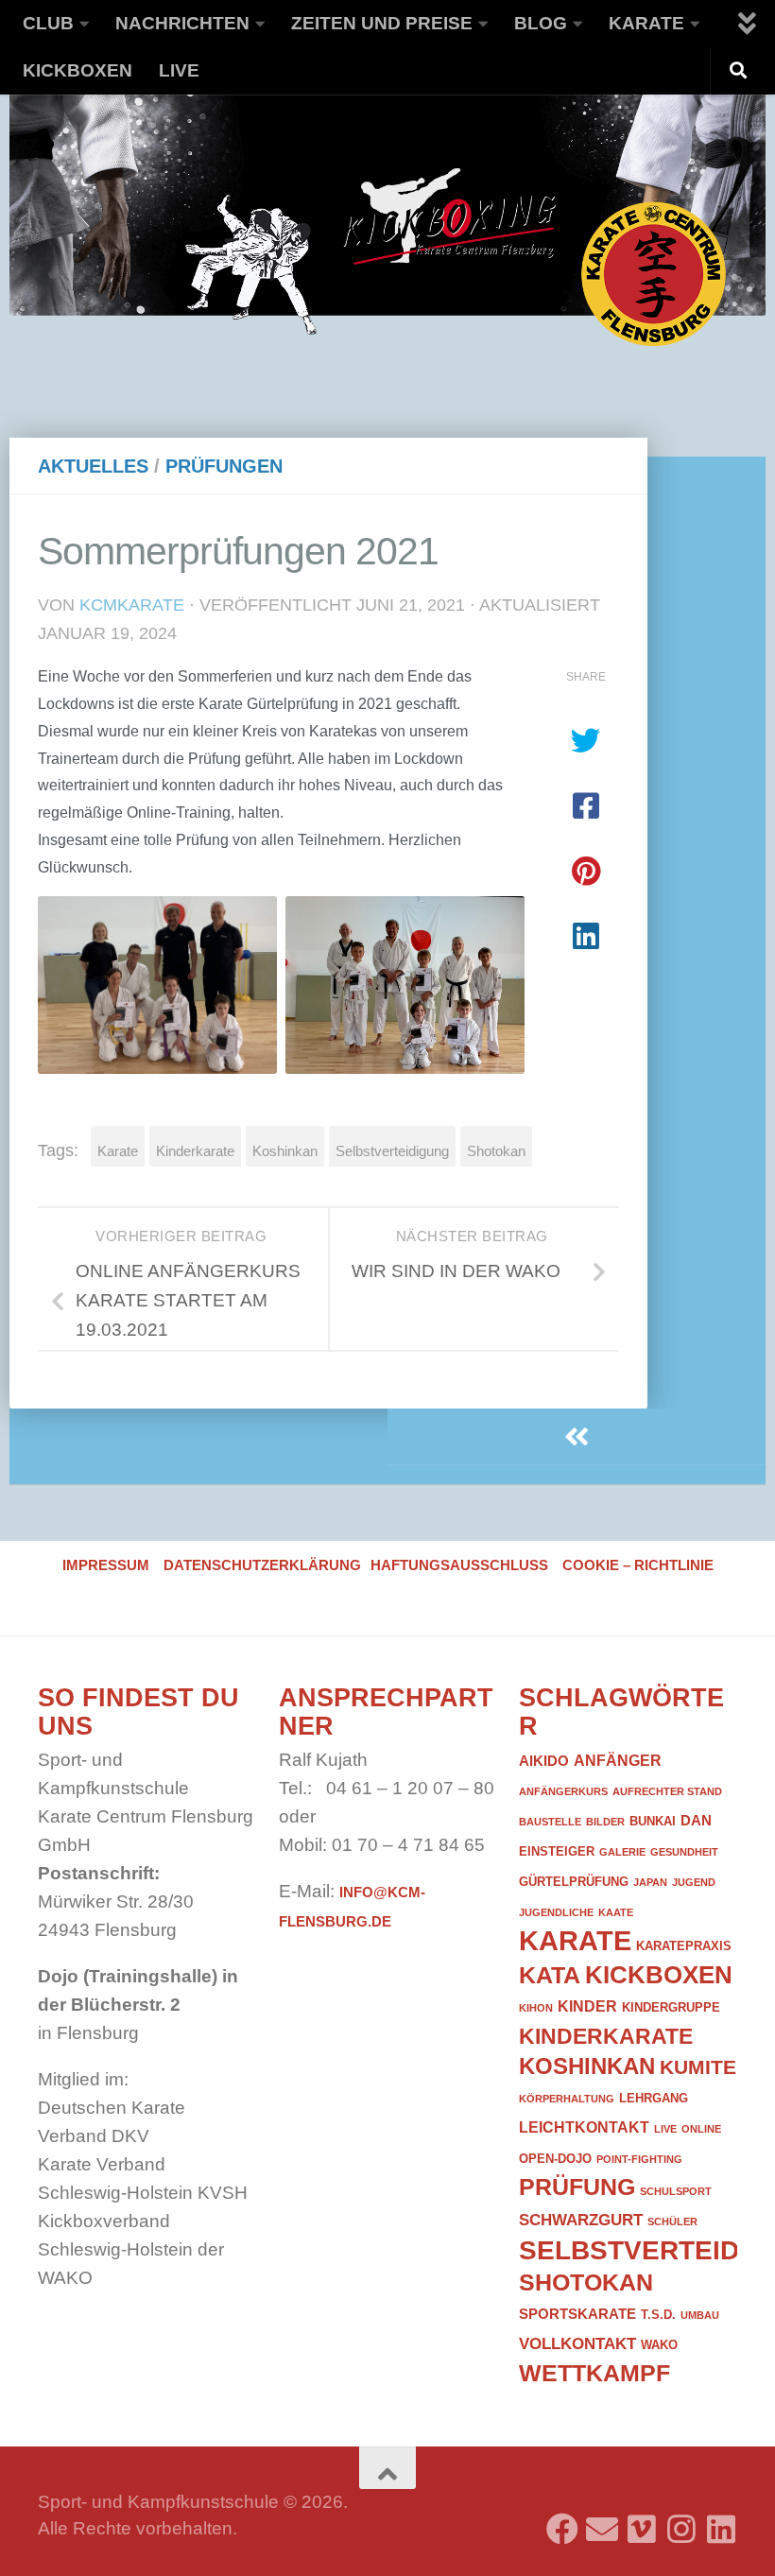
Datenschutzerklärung (262, 1565)
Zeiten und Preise (382, 23)
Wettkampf (594, 2373)
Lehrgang (654, 2098)
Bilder (605, 1822)
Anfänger (618, 1760)
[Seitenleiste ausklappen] (577, 1437)
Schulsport (676, 2191)
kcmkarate (132, 605)
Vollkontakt (577, 2343)
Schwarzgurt (581, 2220)
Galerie (622, 1852)
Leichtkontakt (584, 2127)
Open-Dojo (555, 2159)
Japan (650, 1882)
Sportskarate (577, 2314)
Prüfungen (224, 466)
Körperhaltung (567, 2099)
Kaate (616, 1912)
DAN (696, 1821)
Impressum (106, 1565)
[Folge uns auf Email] (602, 2522)
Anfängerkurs (563, 1791)
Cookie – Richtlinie (638, 1565)
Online (701, 2129)
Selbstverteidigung (392, 1151)
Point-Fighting (639, 2159)
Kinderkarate (195, 1151)
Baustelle (550, 1822)
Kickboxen (77, 70)
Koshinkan (285, 1151)
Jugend (694, 1882)
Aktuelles (93, 466)
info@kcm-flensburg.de (352, 1907)
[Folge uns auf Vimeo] (642, 2522)
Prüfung (577, 2187)
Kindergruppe (671, 2007)
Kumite (698, 2067)
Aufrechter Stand (667, 1791)
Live (179, 70)
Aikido (544, 1761)
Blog (541, 23)
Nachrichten (182, 23)
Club (48, 23)
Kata (550, 1975)
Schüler (672, 2222)
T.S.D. (658, 2315)
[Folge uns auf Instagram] (681, 2522)
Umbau (700, 2315)
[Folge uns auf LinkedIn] (721, 2522)
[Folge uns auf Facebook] (562, 2522)
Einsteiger (557, 1851)
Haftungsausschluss (459, 1565)
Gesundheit (684, 1852)
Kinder (587, 2006)
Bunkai (653, 1821)
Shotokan (496, 1151)
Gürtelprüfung (574, 1882)
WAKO (659, 2345)
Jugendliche (556, 1912)
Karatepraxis (684, 1946)
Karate (646, 23)
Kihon (536, 2008)
